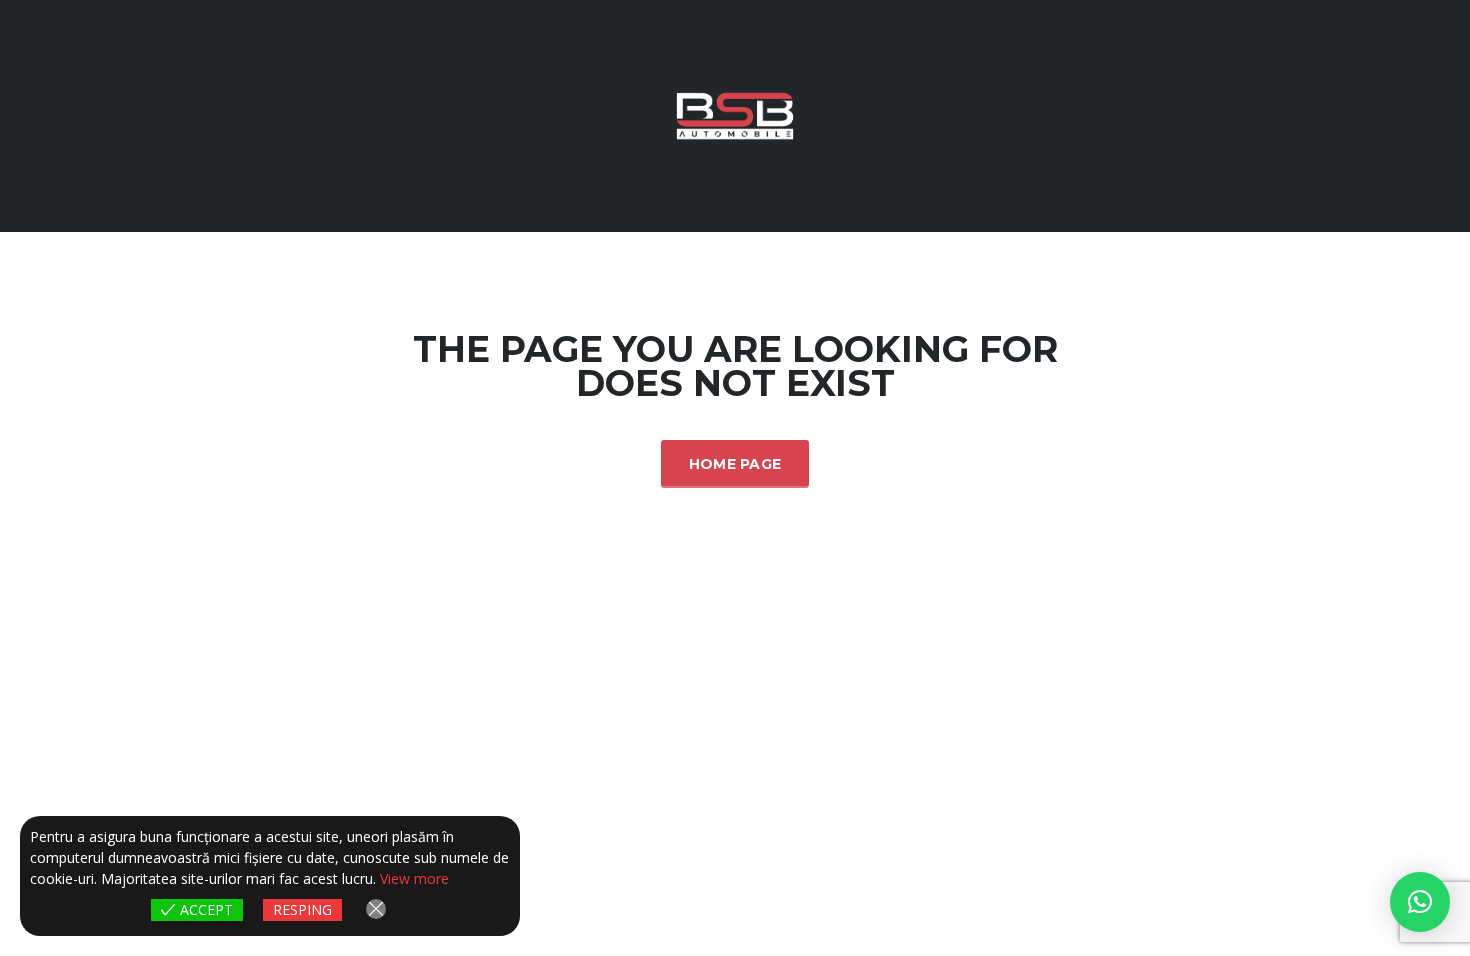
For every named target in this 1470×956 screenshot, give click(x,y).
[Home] (735, 114)
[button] (1420, 902)
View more (414, 878)
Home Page (735, 464)
